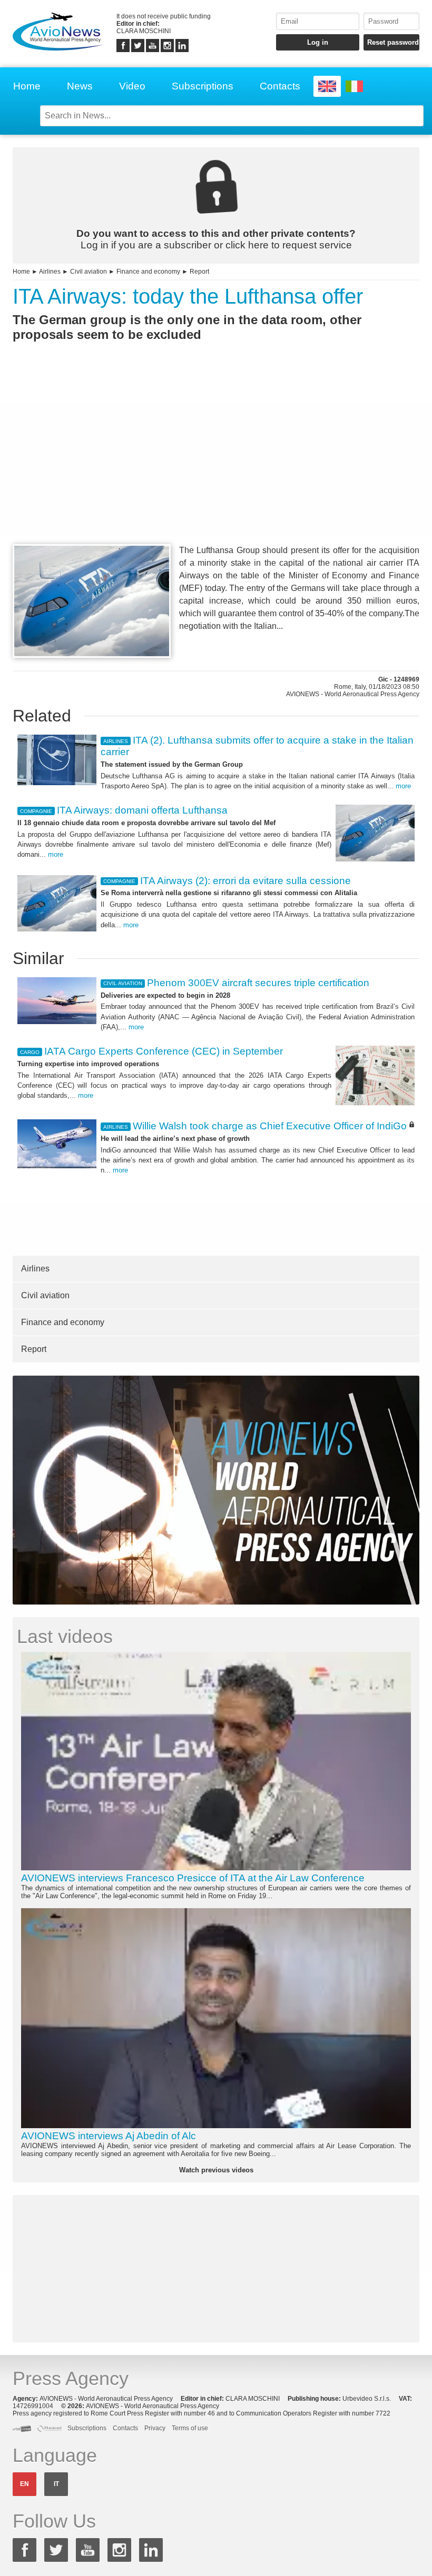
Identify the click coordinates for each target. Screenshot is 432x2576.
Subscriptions (203, 86)
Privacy (155, 2428)
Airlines (50, 272)
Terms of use (190, 2428)
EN (24, 2484)
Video (132, 86)
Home (27, 86)
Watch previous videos (216, 2170)
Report (199, 272)
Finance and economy (148, 272)
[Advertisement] (216, 462)
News (80, 86)
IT (56, 2484)
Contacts (280, 86)
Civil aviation (89, 272)
